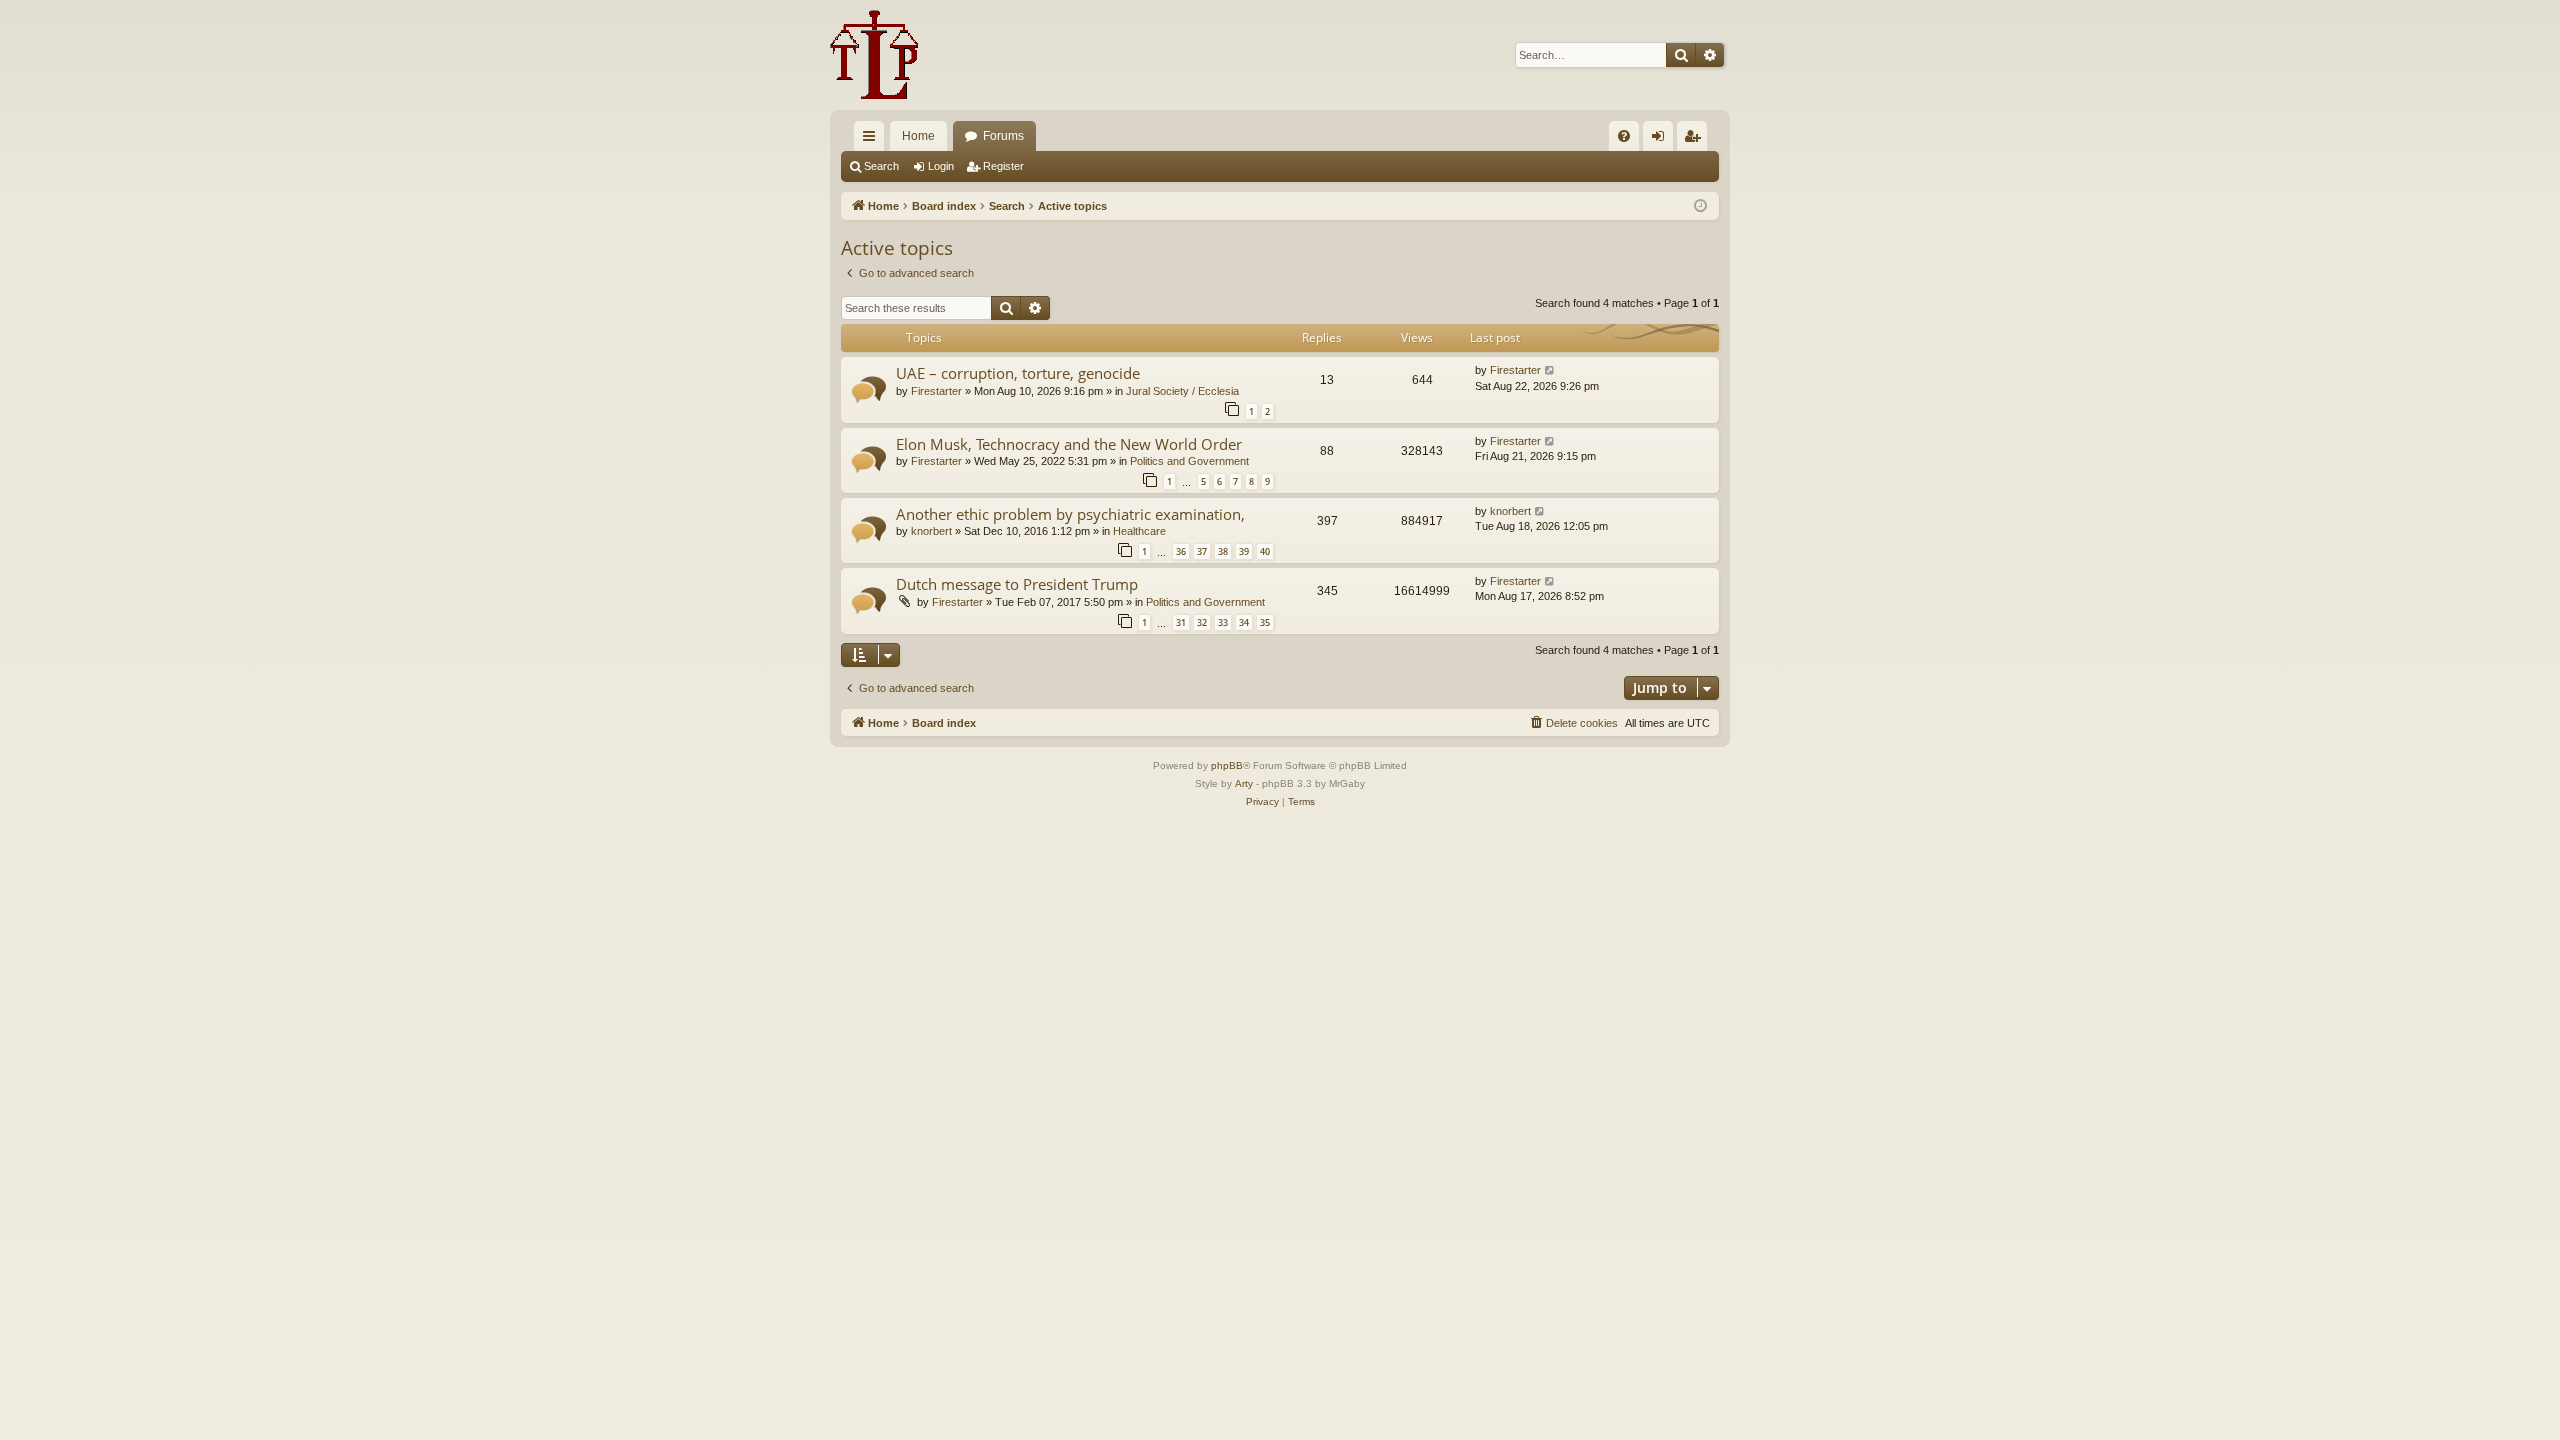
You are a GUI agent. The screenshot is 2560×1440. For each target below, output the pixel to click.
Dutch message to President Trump (1017, 584)
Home (918, 136)
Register (1003, 166)
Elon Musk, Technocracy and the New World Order (1069, 444)
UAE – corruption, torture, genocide (1018, 373)
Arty (1244, 783)
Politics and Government (1189, 461)
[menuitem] (1624, 136)
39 (1244, 551)
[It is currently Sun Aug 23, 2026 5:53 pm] (1700, 206)
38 (1223, 551)
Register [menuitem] (1696, 140)
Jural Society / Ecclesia (1182, 391)
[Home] (874, 55)
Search (881, 166)
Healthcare (1139, 531)
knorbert (931, 531)
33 (1223, 622)
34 (1244, 622)
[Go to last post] (1550, 370)
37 (1202, 551)
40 (1265, 551)
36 (1181, 551)
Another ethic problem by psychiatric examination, (1070, 514)
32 (1202, 622)
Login (941, 166)
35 (1265, 622)
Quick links (873, 140)
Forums (1003, 136)
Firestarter (936, 391)
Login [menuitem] (1662, 140)
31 (1181, 622)
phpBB (1227, 765)
